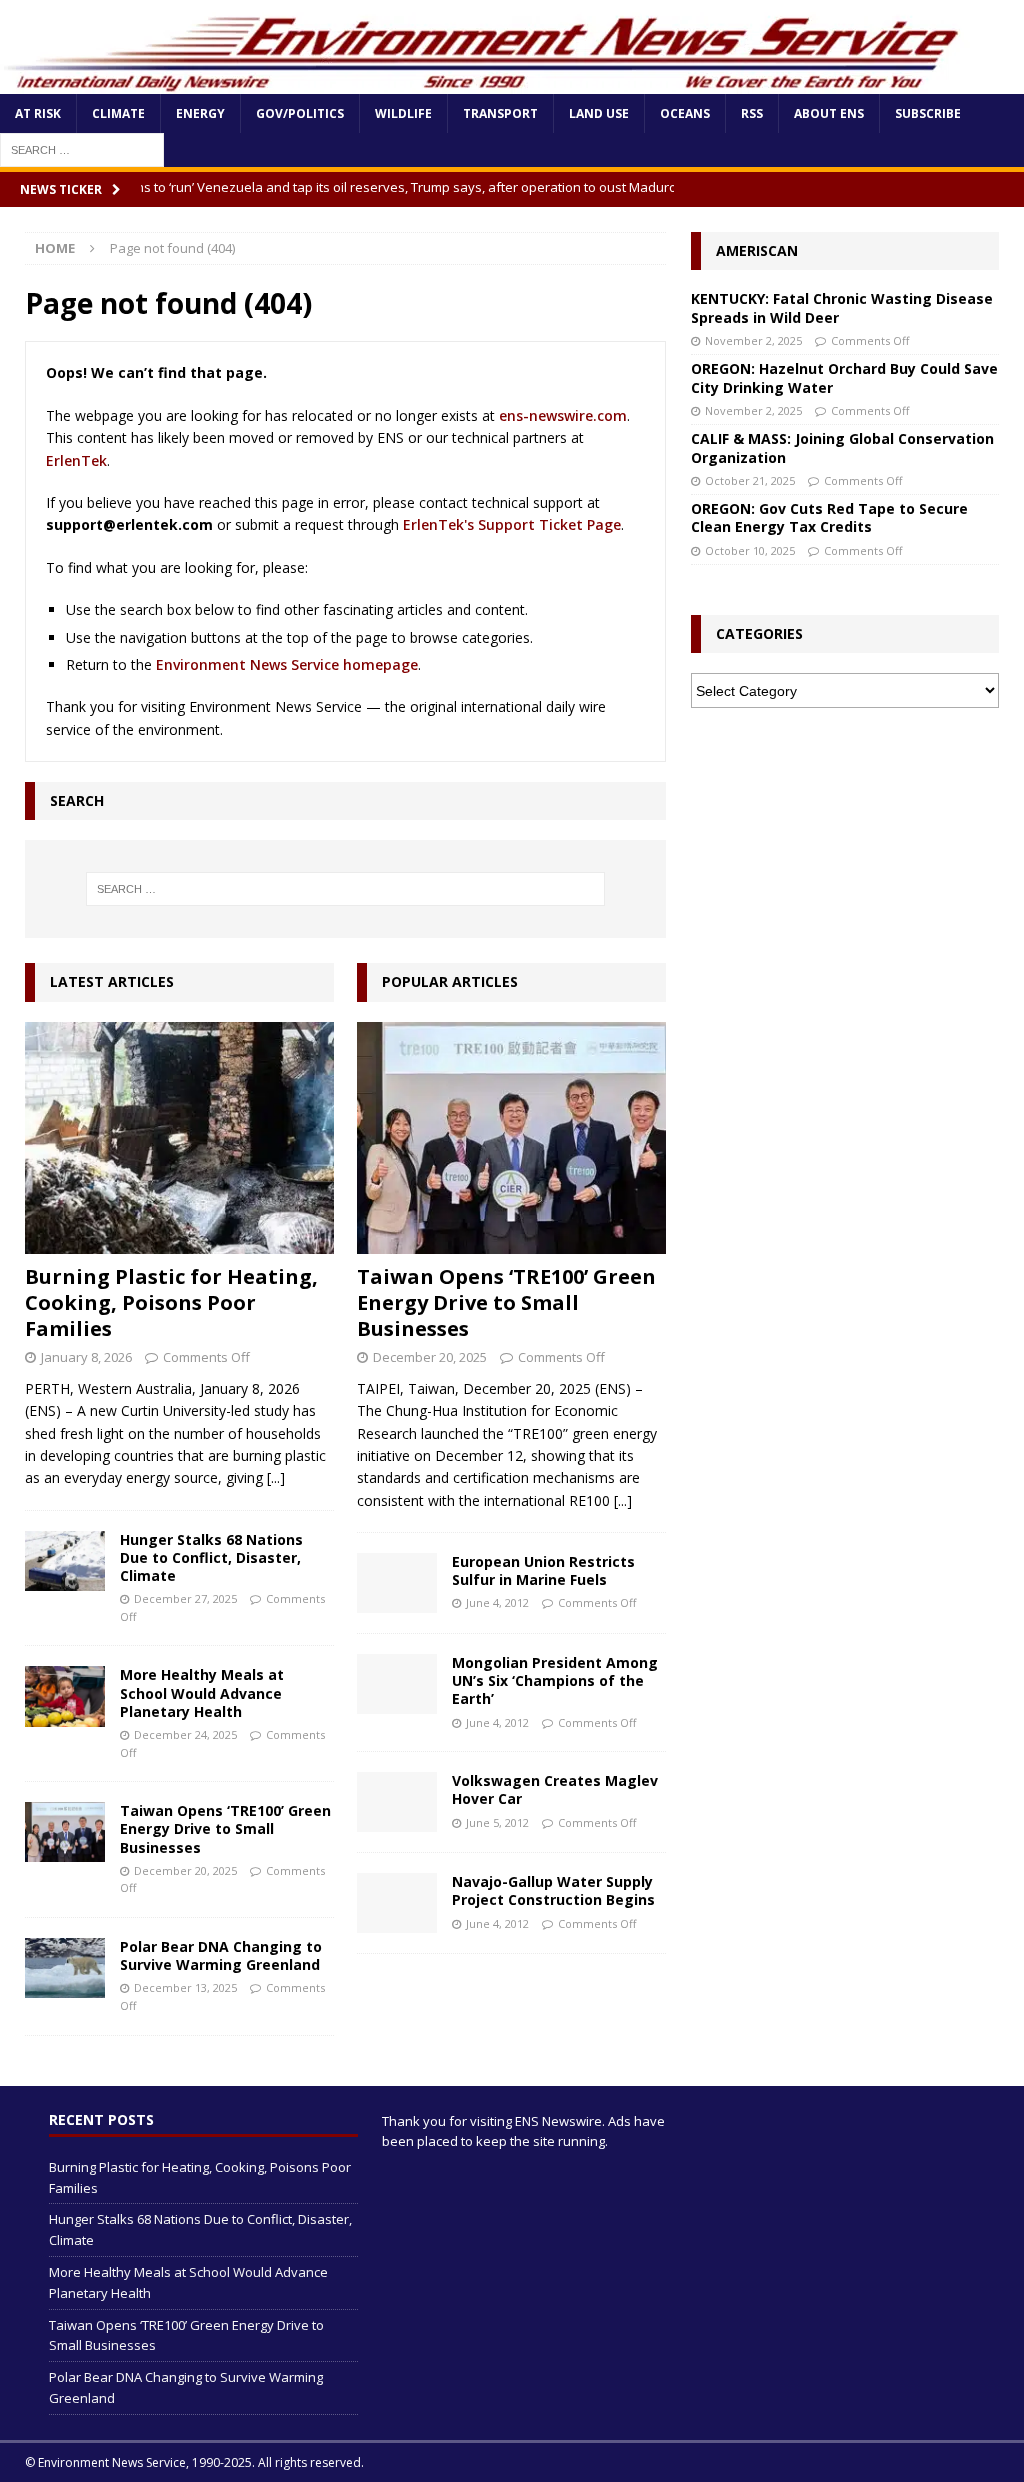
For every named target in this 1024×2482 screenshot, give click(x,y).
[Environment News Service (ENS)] (485, 82)
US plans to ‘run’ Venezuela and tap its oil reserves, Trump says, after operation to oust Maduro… (348, 187)
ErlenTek (76, 460)
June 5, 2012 (497, 1822)
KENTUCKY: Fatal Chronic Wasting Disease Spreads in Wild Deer (842, 307)
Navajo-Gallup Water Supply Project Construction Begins (553, 1890)
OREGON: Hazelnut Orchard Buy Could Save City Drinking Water (844, 377)
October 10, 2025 (750, 550)
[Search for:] (345, 889)
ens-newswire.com (563, 415)
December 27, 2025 (185, 1598)
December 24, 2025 (185, 1734)
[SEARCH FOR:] (82, 148)
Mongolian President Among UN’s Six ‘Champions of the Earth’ (555, 1680)
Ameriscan (757, 250)
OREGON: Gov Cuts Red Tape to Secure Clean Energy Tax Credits (829, 517)
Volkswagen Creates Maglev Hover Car (555, 1789)
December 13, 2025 (185, 1987)
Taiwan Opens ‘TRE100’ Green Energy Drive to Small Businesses (225, 1828)
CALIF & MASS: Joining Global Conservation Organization (842, 447)
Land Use (599, 113)
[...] (276, 1477)
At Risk (38, 113)
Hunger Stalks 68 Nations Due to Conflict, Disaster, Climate (211, 1557)
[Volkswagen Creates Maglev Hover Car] (397, 1802)
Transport (500, 113)
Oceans (685, 113)
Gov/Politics (300, 113)
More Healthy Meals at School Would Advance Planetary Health (202, 1692)
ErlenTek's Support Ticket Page (512, 524)
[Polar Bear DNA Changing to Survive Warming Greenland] (65, 1968)
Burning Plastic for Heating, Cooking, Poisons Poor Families (171, 1302)
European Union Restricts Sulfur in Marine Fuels (543, 1570)
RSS (752, 113)
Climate (118, 113)
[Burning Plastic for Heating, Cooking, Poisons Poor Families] (179, 1138)
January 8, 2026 (86, 1357)
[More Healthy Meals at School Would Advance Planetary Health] (65, 1696)
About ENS (829, 113)
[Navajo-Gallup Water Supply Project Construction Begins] (397, 1903)
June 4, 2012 (497, 1602)
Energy (200, 113)
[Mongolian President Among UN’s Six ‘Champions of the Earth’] (397, 1684)
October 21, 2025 (750, 480)
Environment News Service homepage (287, 664)
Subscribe (928, 113)
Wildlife (403, 113)
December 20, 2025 (185, 1870)
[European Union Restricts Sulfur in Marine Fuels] (397, 1583)
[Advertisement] (845, 858)
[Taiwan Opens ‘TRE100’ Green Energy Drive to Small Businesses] (65, 1832)
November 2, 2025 (753, 340)
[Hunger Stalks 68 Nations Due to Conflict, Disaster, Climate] (65, 1561)
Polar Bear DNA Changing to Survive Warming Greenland (221, 1955)
